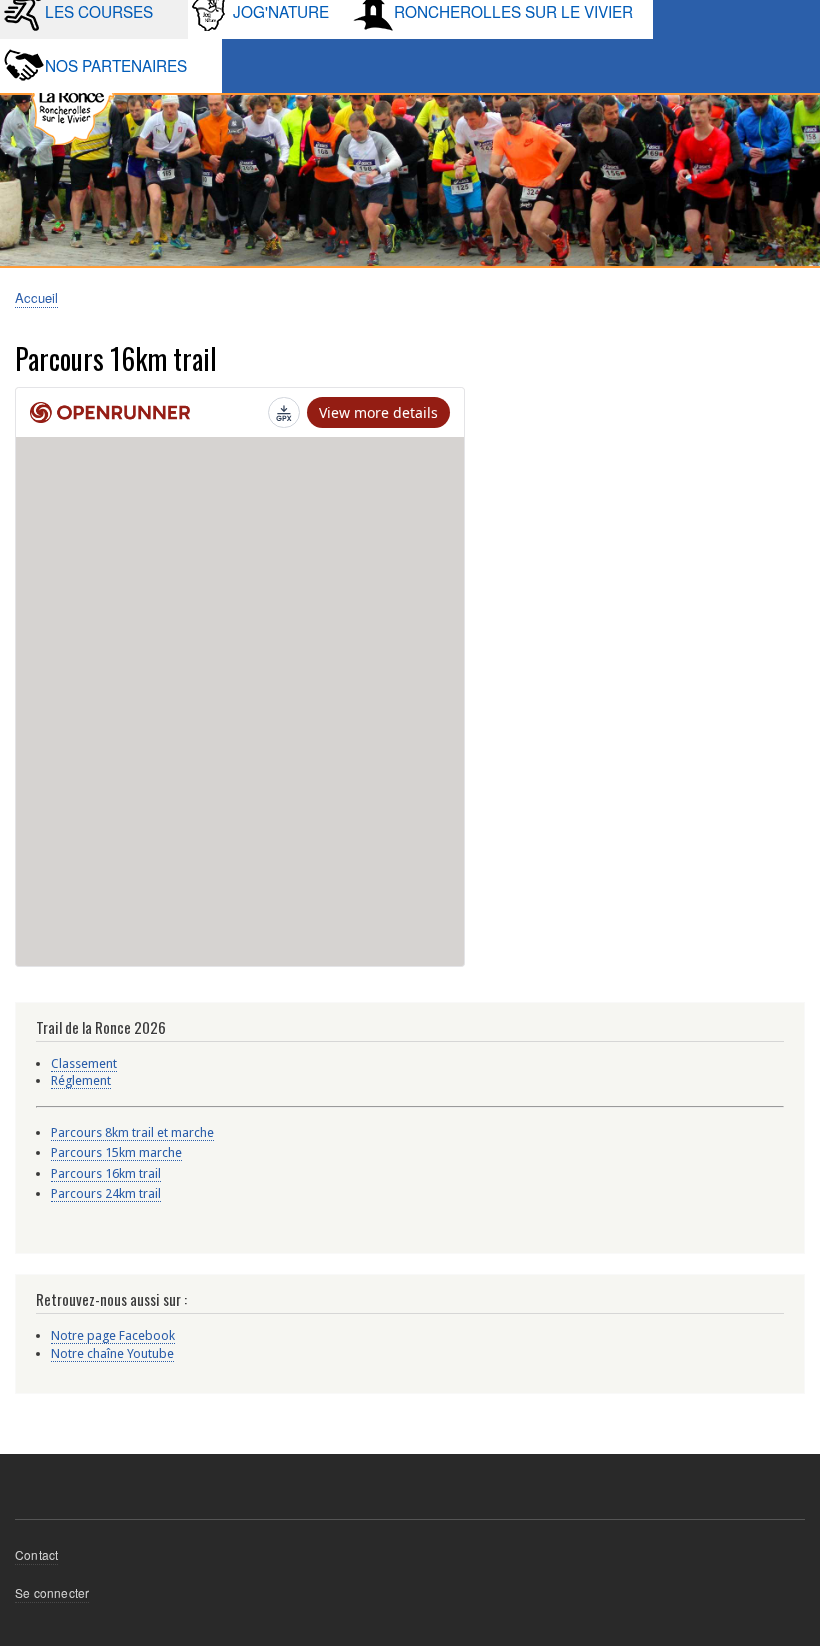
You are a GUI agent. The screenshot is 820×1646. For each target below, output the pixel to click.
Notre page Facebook (113, 1335)
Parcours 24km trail (106, 1193)
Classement (84, 1063)
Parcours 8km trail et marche (132, 1132)
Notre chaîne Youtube (112, 1353)
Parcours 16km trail (106, 1173)
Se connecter (52, 1592)
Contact (36, 1554)
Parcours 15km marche (116, 1152)
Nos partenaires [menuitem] (93, 71)
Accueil (36, 297)
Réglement (81, 1080)
